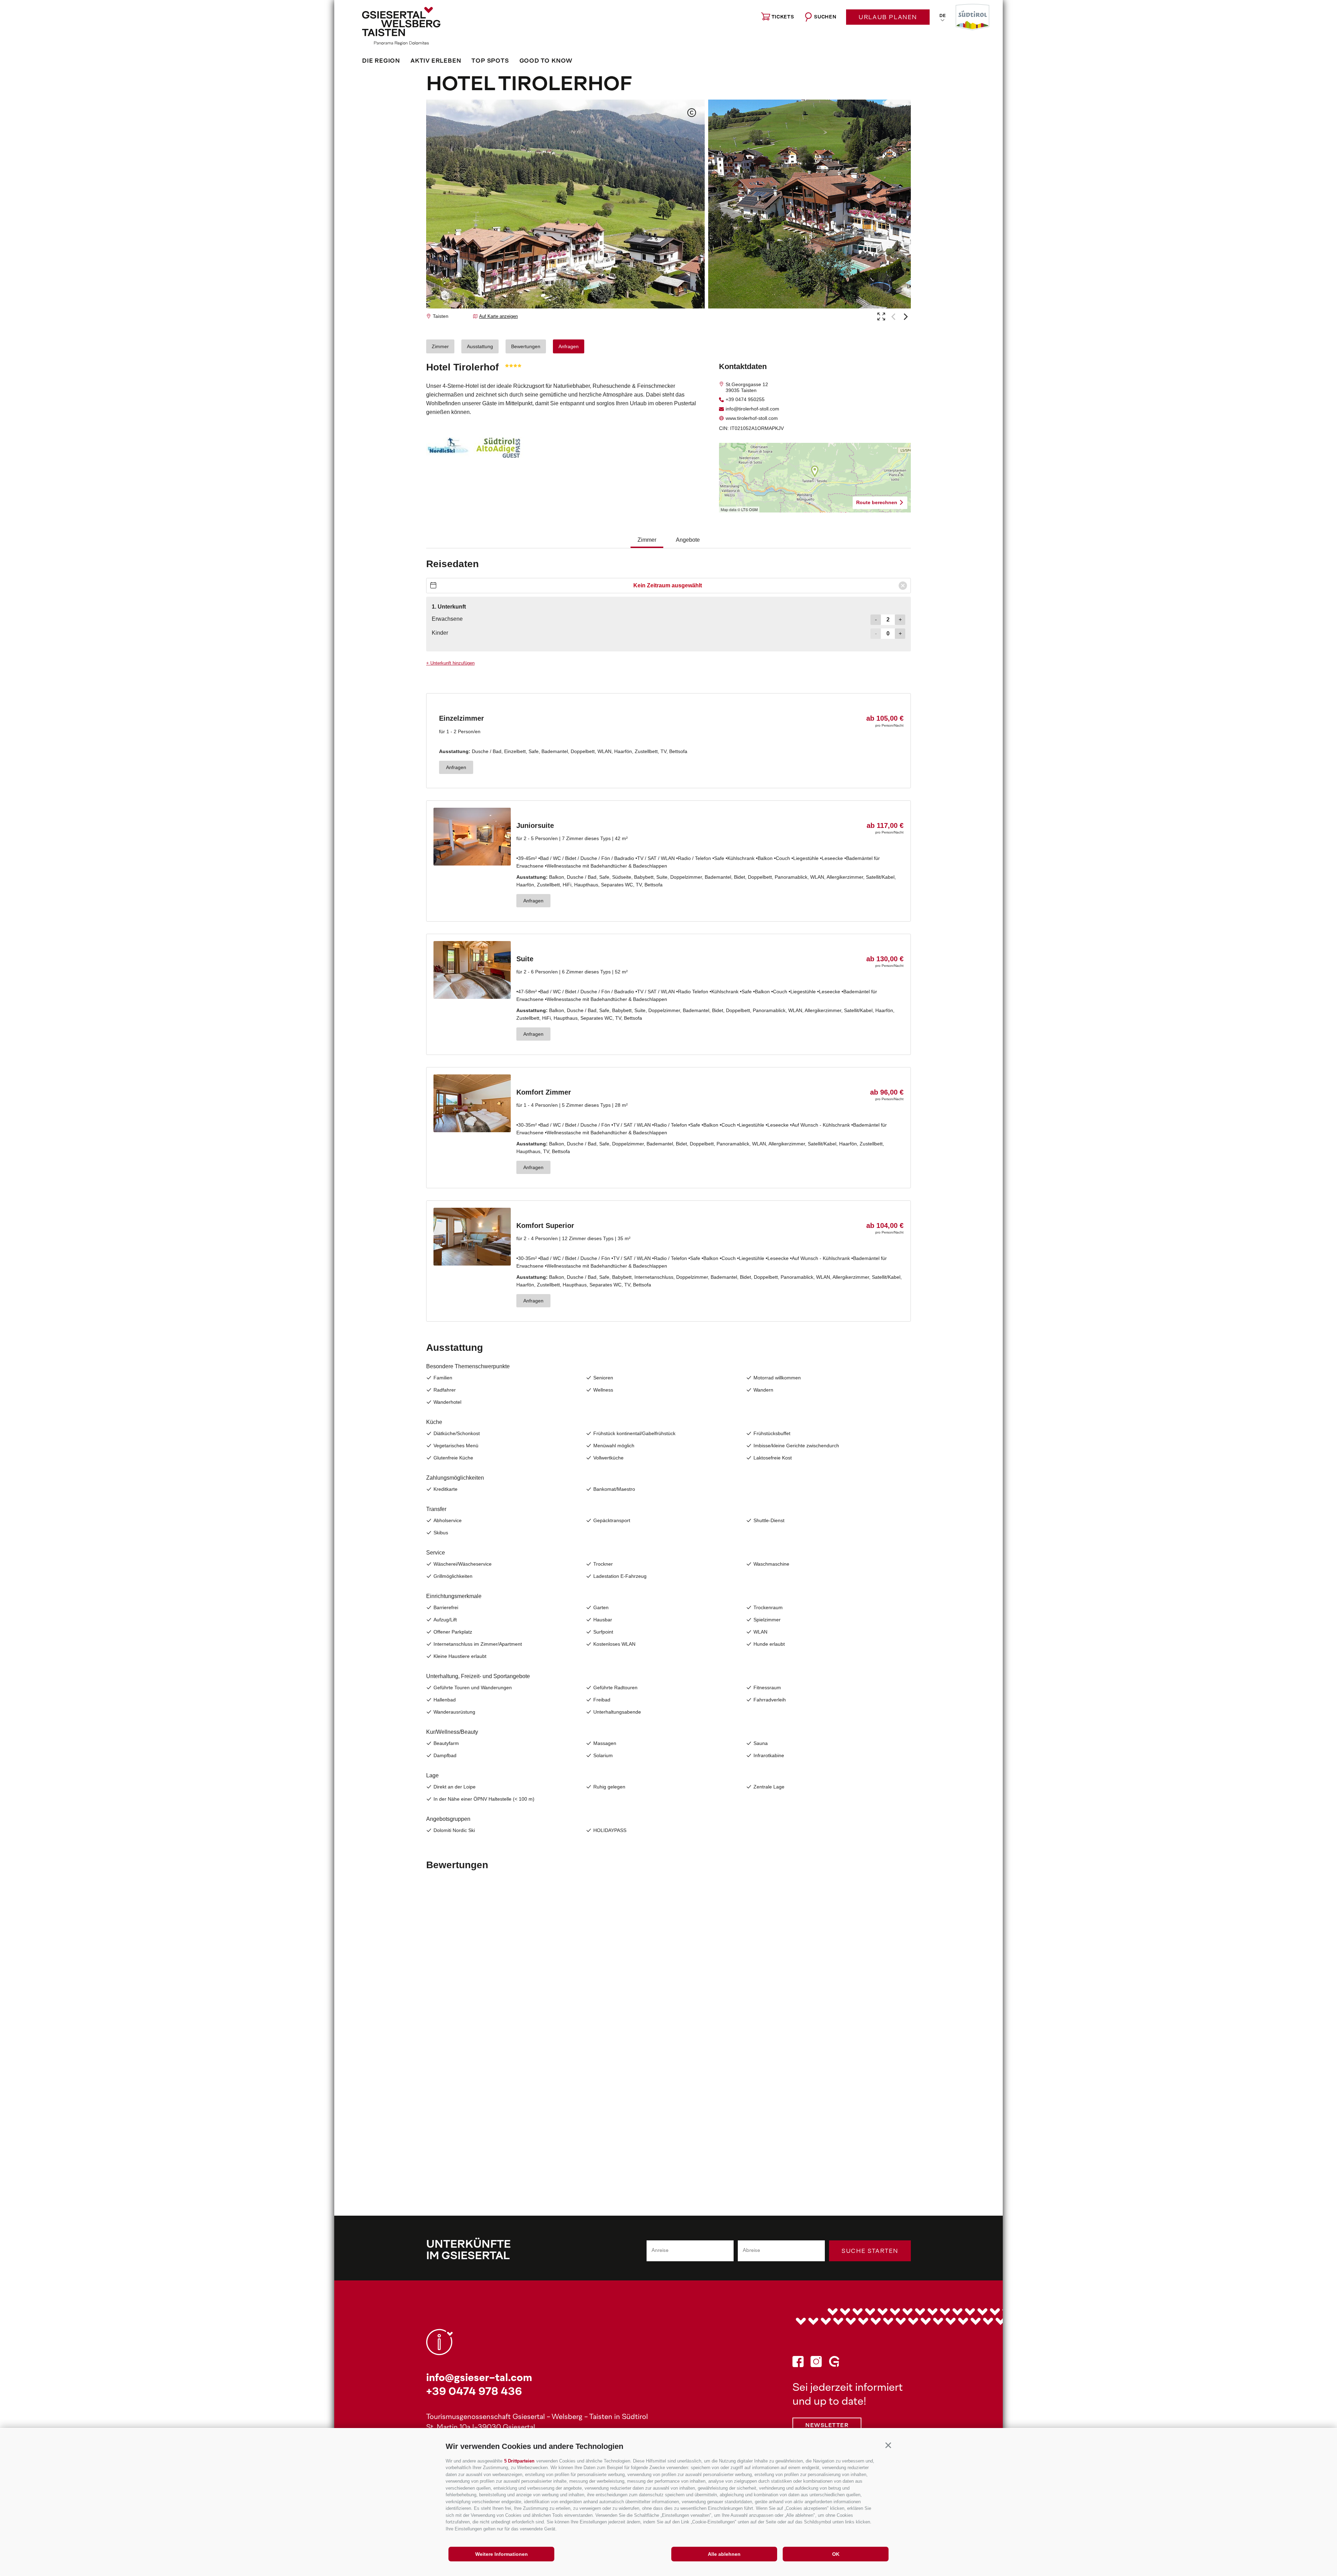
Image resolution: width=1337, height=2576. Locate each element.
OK (836, 2554)
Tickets (783, 17)
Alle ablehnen (724, 2554)
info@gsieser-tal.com (479, 2378)
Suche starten (870, 2252)
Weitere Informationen (502, 2554)
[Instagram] (816, 2363)
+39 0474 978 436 (474, 2392)
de (943, 16)
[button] (888, 2445)
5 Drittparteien (519, 2461)
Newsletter (827, 2426)
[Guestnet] (834, 2363)
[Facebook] (798, 2363)
